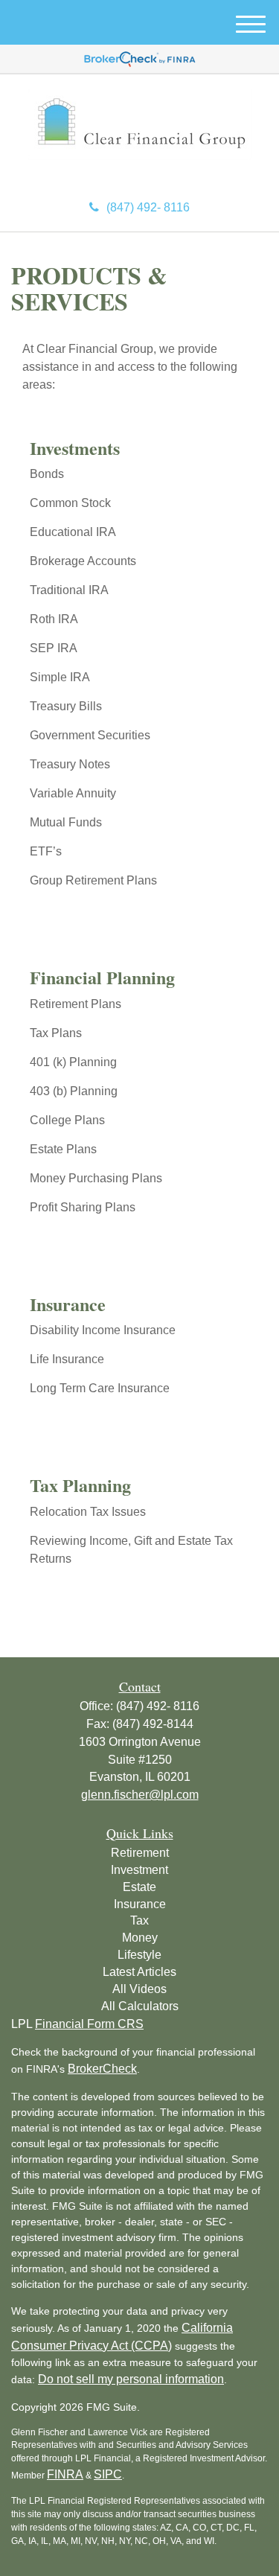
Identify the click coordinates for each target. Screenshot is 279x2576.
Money (140, 1938)
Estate (139, 1887)
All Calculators (140, 2006)
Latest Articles (139, 1972)
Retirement (140, 1853)
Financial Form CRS (89, 2024)
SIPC (108, 2474)
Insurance (140, 1904)
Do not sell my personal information (131, 2379)
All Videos (139, 1989)
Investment (139, 1870)
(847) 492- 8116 (148, 207)
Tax (139, 1920)
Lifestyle (139, 1955)
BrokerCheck (102, 2069)
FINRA (65, 2474)
